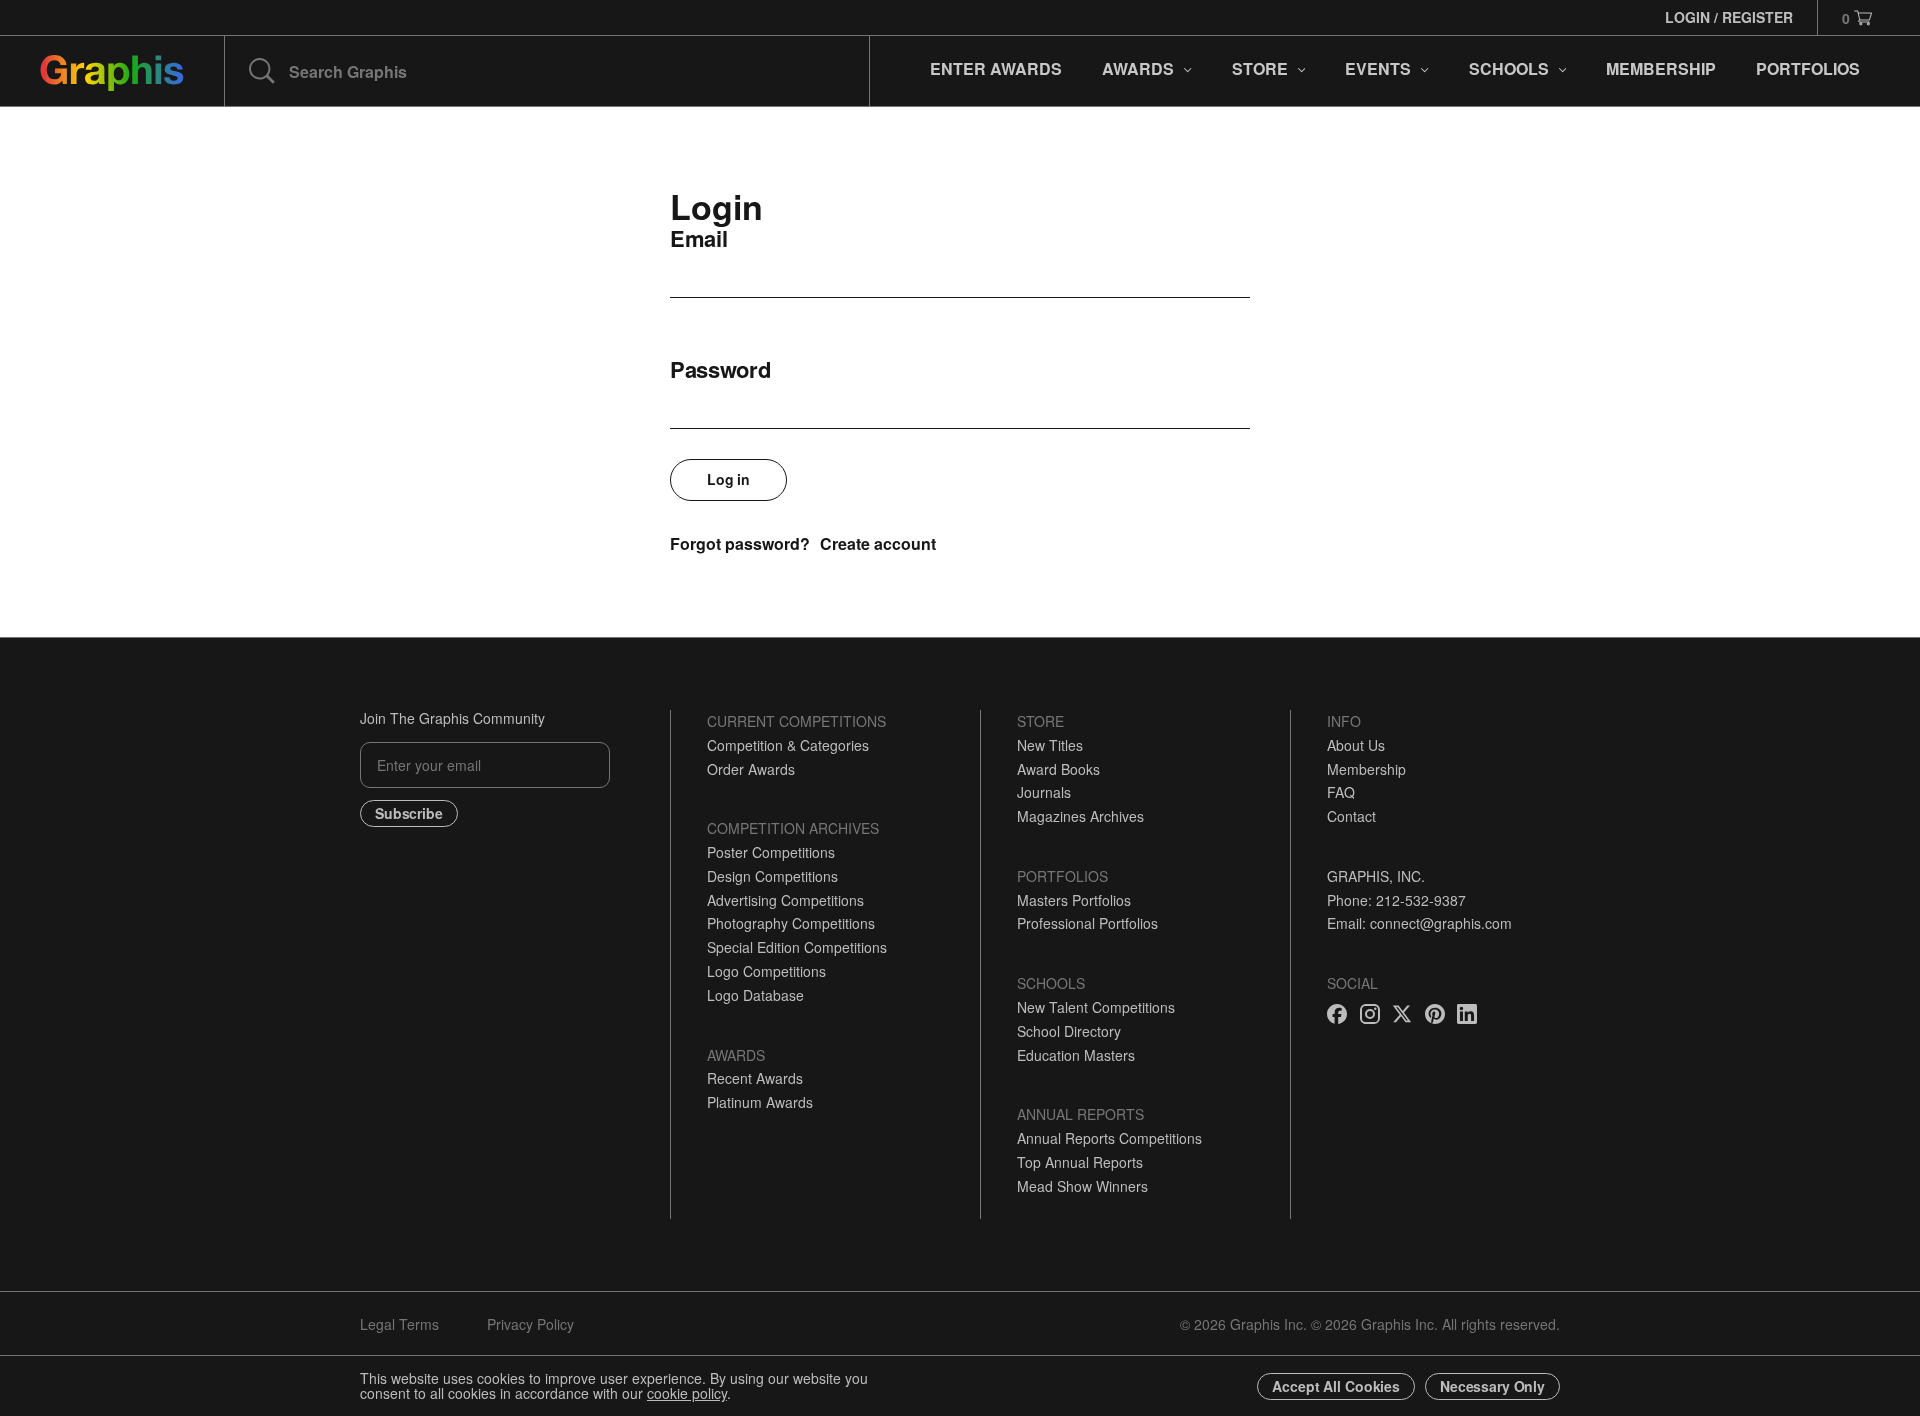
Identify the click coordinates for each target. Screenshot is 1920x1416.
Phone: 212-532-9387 (1396, 900)
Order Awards (751, 769)
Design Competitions (772, 876)
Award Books (1058, 769)
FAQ (1341, 792)
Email (699, 238)
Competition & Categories (788, 745)
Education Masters (1076, 1055)
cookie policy (687, 1393)
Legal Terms (399, 1324)
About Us (1356, 745)
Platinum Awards (760, 1102)
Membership (1366, 769)
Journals (1044, 792)
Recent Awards (755, 1078)
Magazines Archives (1080, 816)
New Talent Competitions (1096, 1007)
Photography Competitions (791, 923)
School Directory (1069, 1031)
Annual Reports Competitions (1109, 1138)
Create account (878, 543)
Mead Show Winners (1082, 1186)
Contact (1351, 816)
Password (720, 369)
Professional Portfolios (1087, 923)
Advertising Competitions (785, 900)
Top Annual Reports (1080, 1162)
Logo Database (755, 995)
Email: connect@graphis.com (1419, 923)
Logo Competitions (766, 971)
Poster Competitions (771, 852)
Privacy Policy (530, 1324)
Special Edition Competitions (797, 947)
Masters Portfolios (1074, 900)
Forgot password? (740, 543)
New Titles (1050, 745)
